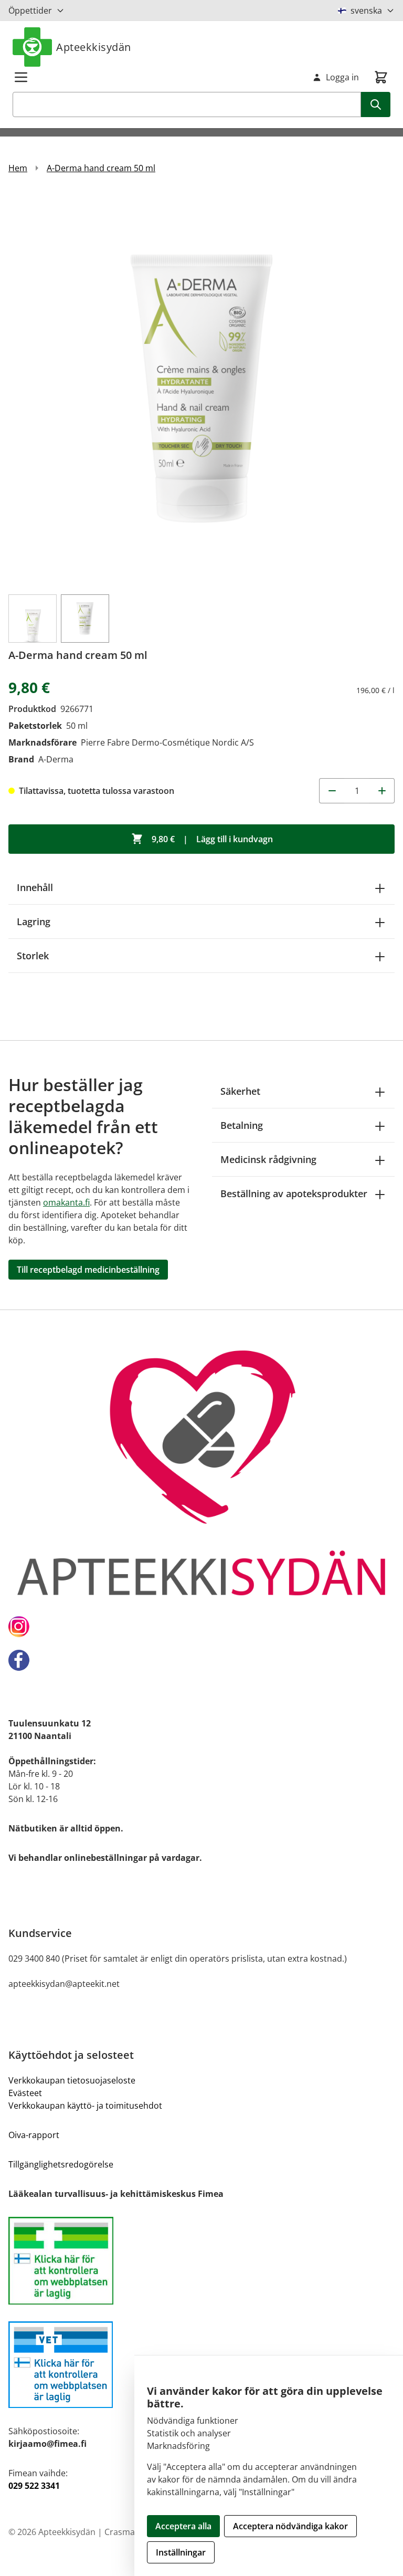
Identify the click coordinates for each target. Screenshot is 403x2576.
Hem (18, 168)
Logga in (342, 77)
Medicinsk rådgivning (268, 1159)
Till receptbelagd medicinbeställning (88, 1270)
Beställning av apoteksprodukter (294, 1193)
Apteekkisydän (94, 47)
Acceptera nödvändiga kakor (290, 2526)
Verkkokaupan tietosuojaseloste (72, 2080)
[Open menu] (21, 77)
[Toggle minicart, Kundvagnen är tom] (381, 77)
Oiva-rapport (34, 2135)
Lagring (34, 922)
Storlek (33, 956)
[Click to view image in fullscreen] (201, 389)
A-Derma (56, 759)
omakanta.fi (66, 1202)
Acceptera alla (183, 2526)
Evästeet (25, 2093)
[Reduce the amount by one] (332, 791)
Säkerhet (240, 1091)
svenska (366, 11)
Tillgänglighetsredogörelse (61, 2164)
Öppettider (30, 11)
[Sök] (376, 104)
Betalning (242, 1125)
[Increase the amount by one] (382, 791)
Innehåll (35, 887)
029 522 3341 (34, 2486)
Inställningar (181, 2552)
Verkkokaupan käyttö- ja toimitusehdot (85, 2106)
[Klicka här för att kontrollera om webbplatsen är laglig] (201, 2261)
